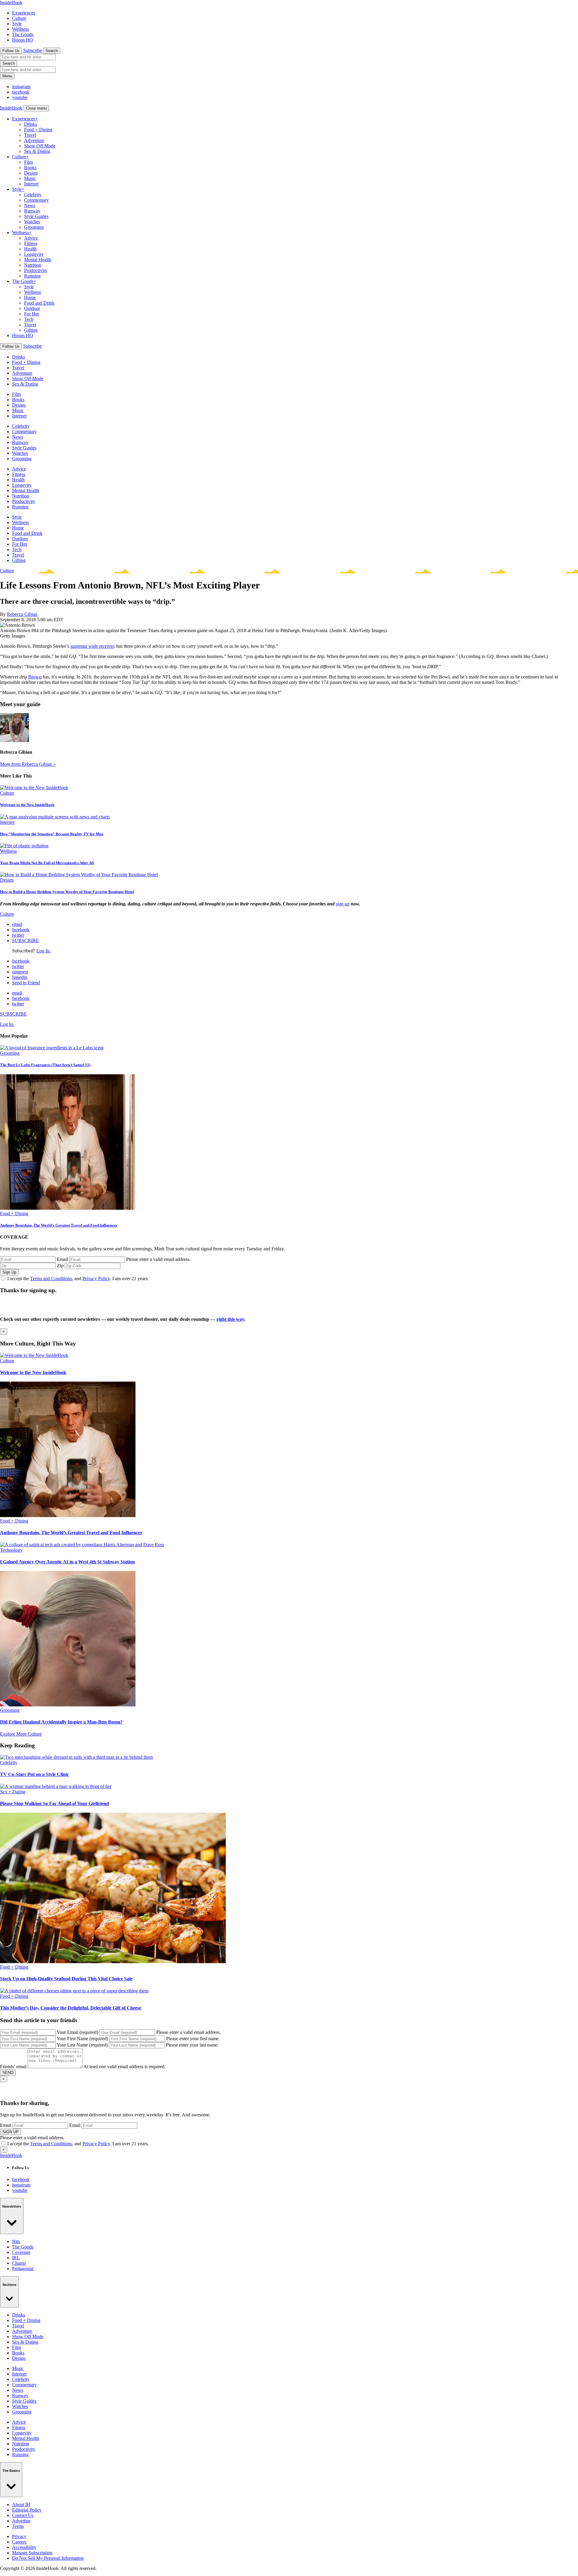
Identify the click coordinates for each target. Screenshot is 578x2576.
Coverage (21, 2252)
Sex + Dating (13, 1792)
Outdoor (32, 308)
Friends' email (13, 2067)
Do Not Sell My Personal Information (48, 2558)
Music (30, 178)
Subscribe (33, 50)
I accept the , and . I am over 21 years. (78, 1279)
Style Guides (36, 216)
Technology (11, 1550)
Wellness (20, 29)
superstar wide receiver (92, 646)
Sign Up (9, 1272)
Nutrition (33, 265)
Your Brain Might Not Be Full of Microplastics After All (47, 863)
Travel (30, 135)
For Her (32, 314)
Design (31, 173)
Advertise (21, 2521)
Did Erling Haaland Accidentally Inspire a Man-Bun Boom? (61, 1722)
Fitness (31, 243)
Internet (31, 184)
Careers (19, 2542)
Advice (31, 238)
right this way (230, 1319)
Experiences (24, 13)
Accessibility (24, 2547)
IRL (16, 2258)
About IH (21, 2505)
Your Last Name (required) (82, 2045)
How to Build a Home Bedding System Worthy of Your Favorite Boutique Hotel (67, 892)
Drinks (31, 124)
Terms (18, 2526)
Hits (16, 2241)
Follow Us (11, 51)
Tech (29, 319)
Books (30, 168)
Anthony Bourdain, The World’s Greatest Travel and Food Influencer (59, 1225)
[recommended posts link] (34, 1355)
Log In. (44, 951)
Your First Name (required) (82, 2039)
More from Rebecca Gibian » (28, 764)
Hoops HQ (23, 40)
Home (30, 298)
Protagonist (23, 2269)
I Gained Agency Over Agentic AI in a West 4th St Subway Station (67, 1562)
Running (32, 276)
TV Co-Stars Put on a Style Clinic (34, 1774)
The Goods (23, 34)
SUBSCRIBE (25, 940)
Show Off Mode (40, 146)
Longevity (34, 254)
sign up (343, 904)
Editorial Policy (27, 2510)
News (30, 205)
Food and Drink (39, 303)
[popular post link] (52, 1048)
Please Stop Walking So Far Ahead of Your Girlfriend (54, 1803)
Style (17, 24)
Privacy (19, 2536)
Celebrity (33, 195)
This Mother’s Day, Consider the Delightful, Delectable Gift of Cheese (71, 2008)
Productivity (36, 270)
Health (30, 249)
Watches (32, 222)
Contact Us (23, 2515)
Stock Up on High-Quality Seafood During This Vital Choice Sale (66, 1979)
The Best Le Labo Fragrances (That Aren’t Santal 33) (45, 1065)
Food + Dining (38, 130)
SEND (8, 2073)
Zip (60, 1266)
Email (62, 1259)
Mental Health (38, 260)
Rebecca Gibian (22, 614)
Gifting (31, 330)
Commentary (36, 200)
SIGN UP (11, 2132)
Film (28, 162)
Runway (32, 211)
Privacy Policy (96, 1279)
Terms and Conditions (51, 1279)
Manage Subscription (32, 2553)
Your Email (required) (77, 2032)
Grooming (34, 227)
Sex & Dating (37, 151)
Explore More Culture (21, 1734)
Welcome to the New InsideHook (27, 805)
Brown (35, 677)
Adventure (34, 140)
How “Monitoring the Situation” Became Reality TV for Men (52, 834)
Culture (19, 18)
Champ (19, 2263)
